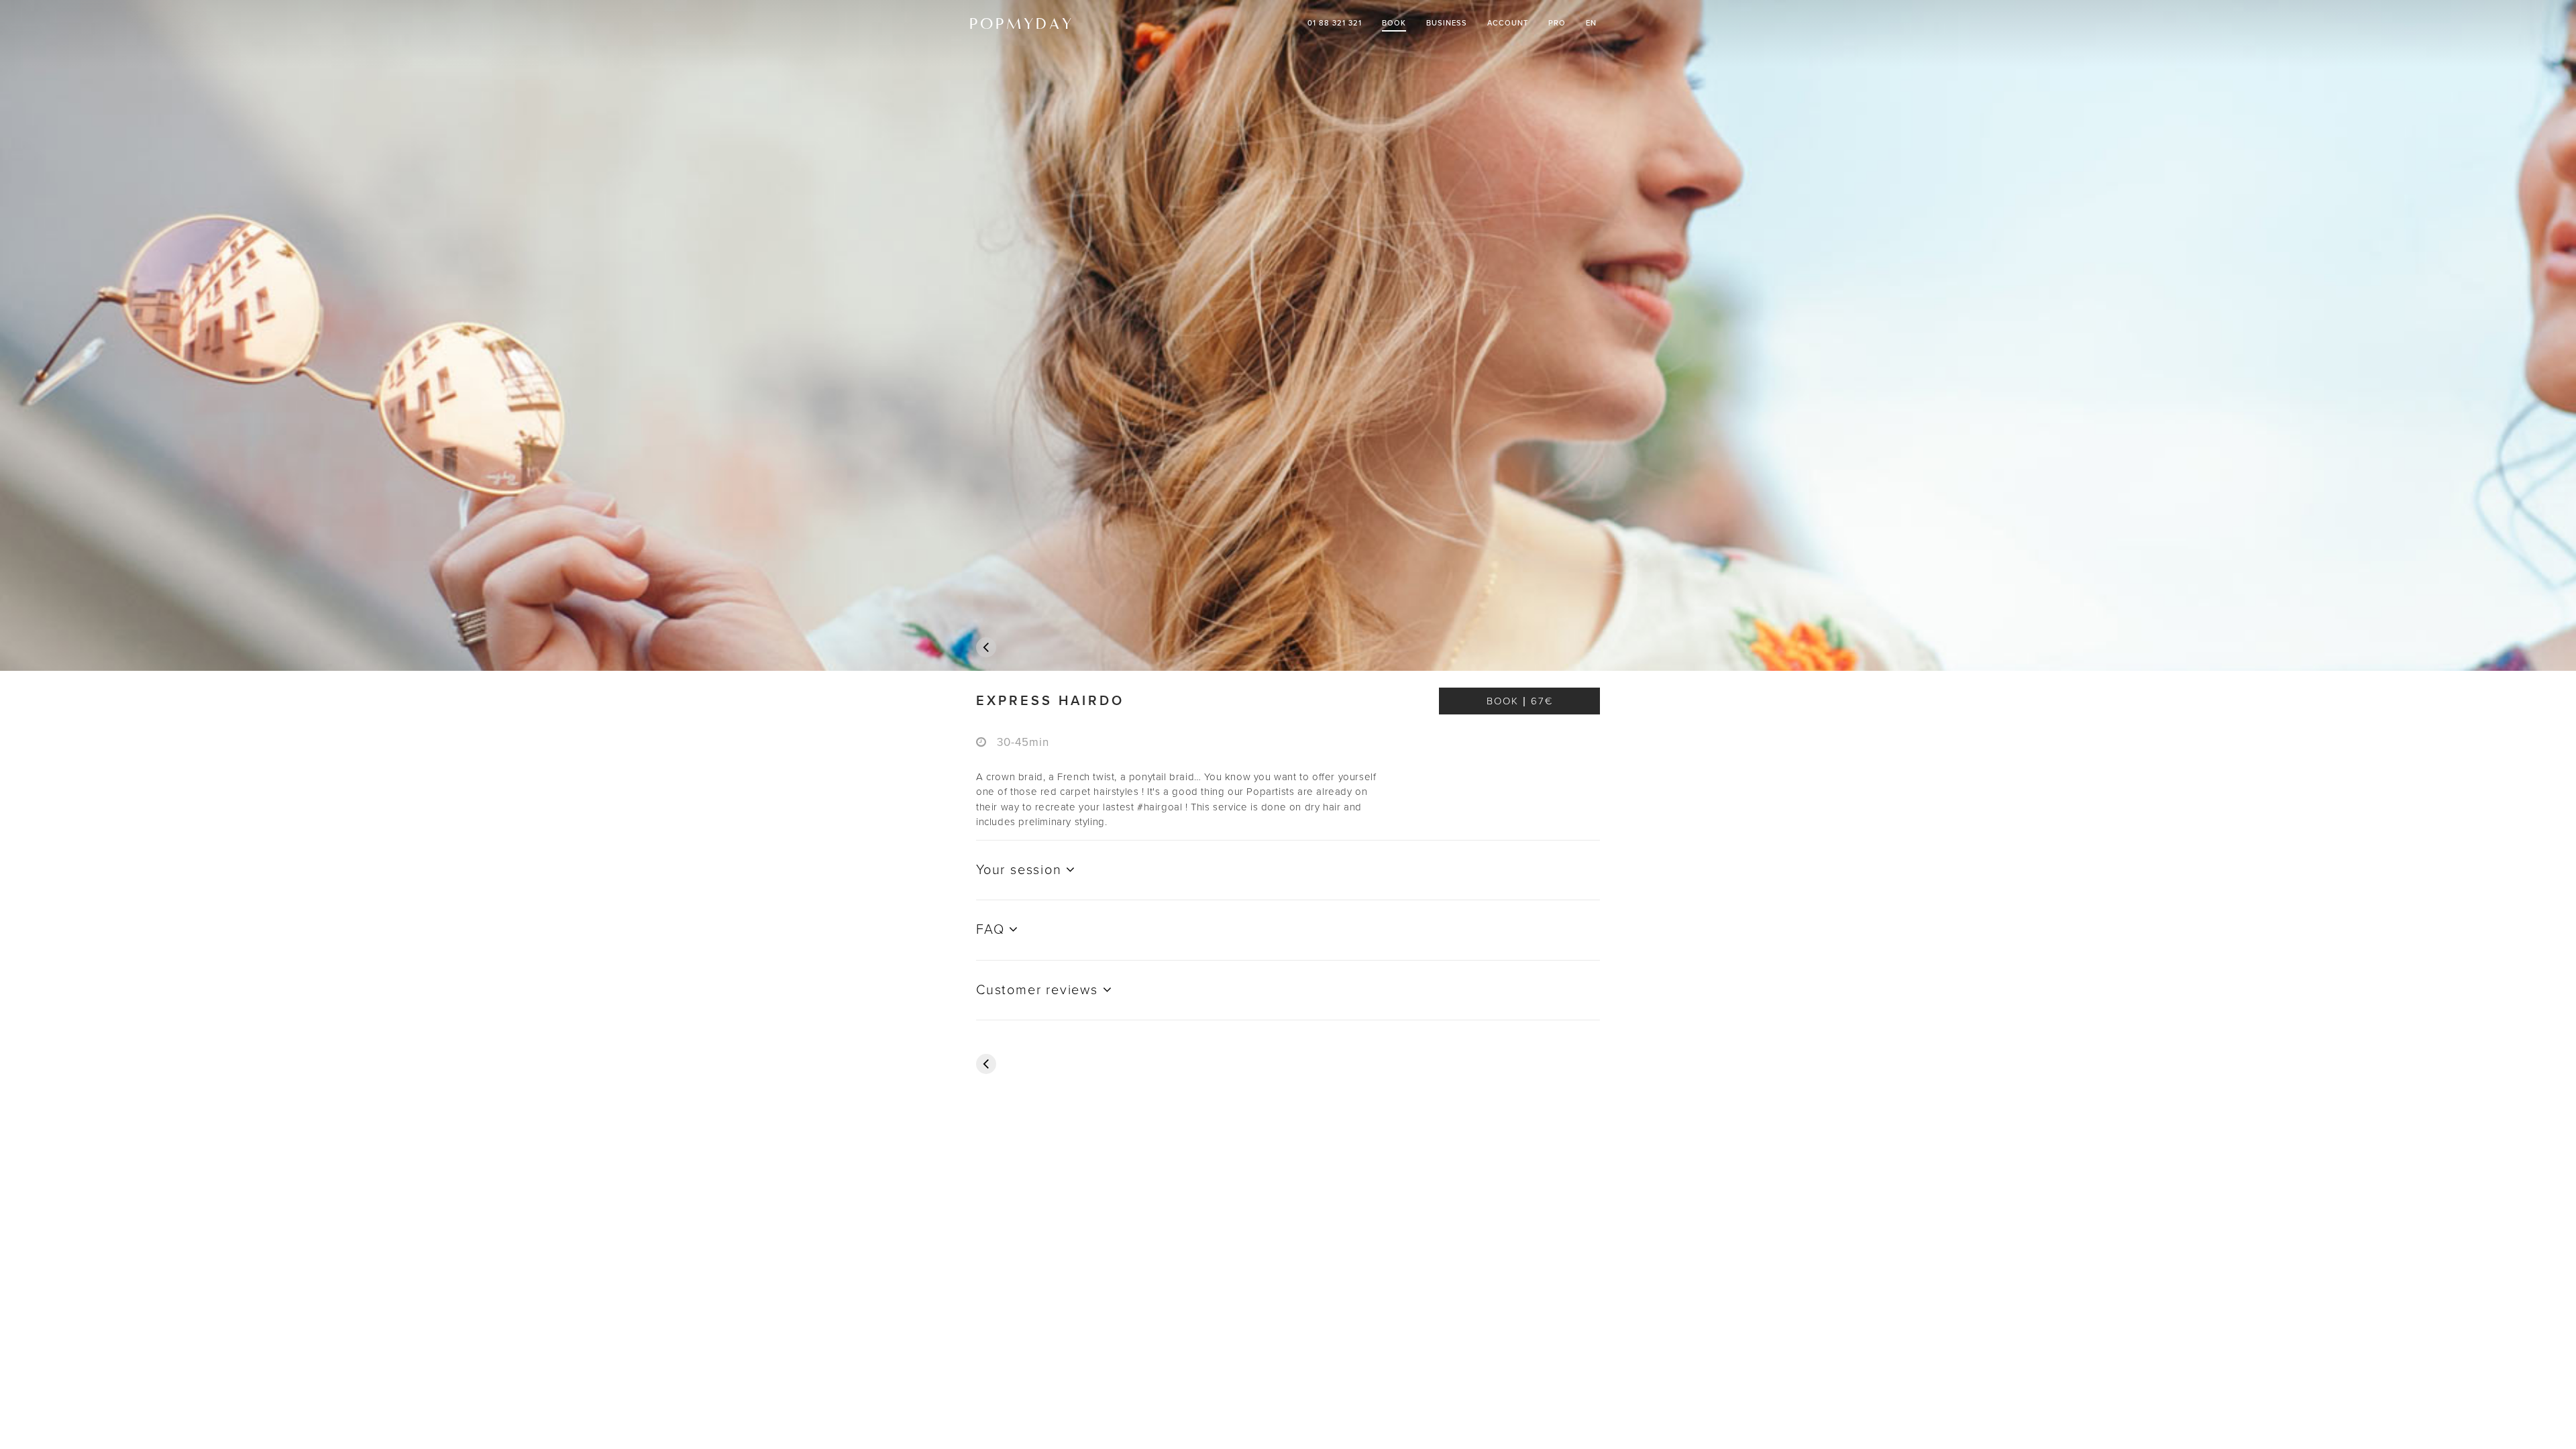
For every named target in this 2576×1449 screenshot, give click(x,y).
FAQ (992, 930)
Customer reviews (1039, 990)
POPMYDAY (1022, 23)
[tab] (1288, 701)
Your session (1021, 870)
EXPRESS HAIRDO (1050, 701)
